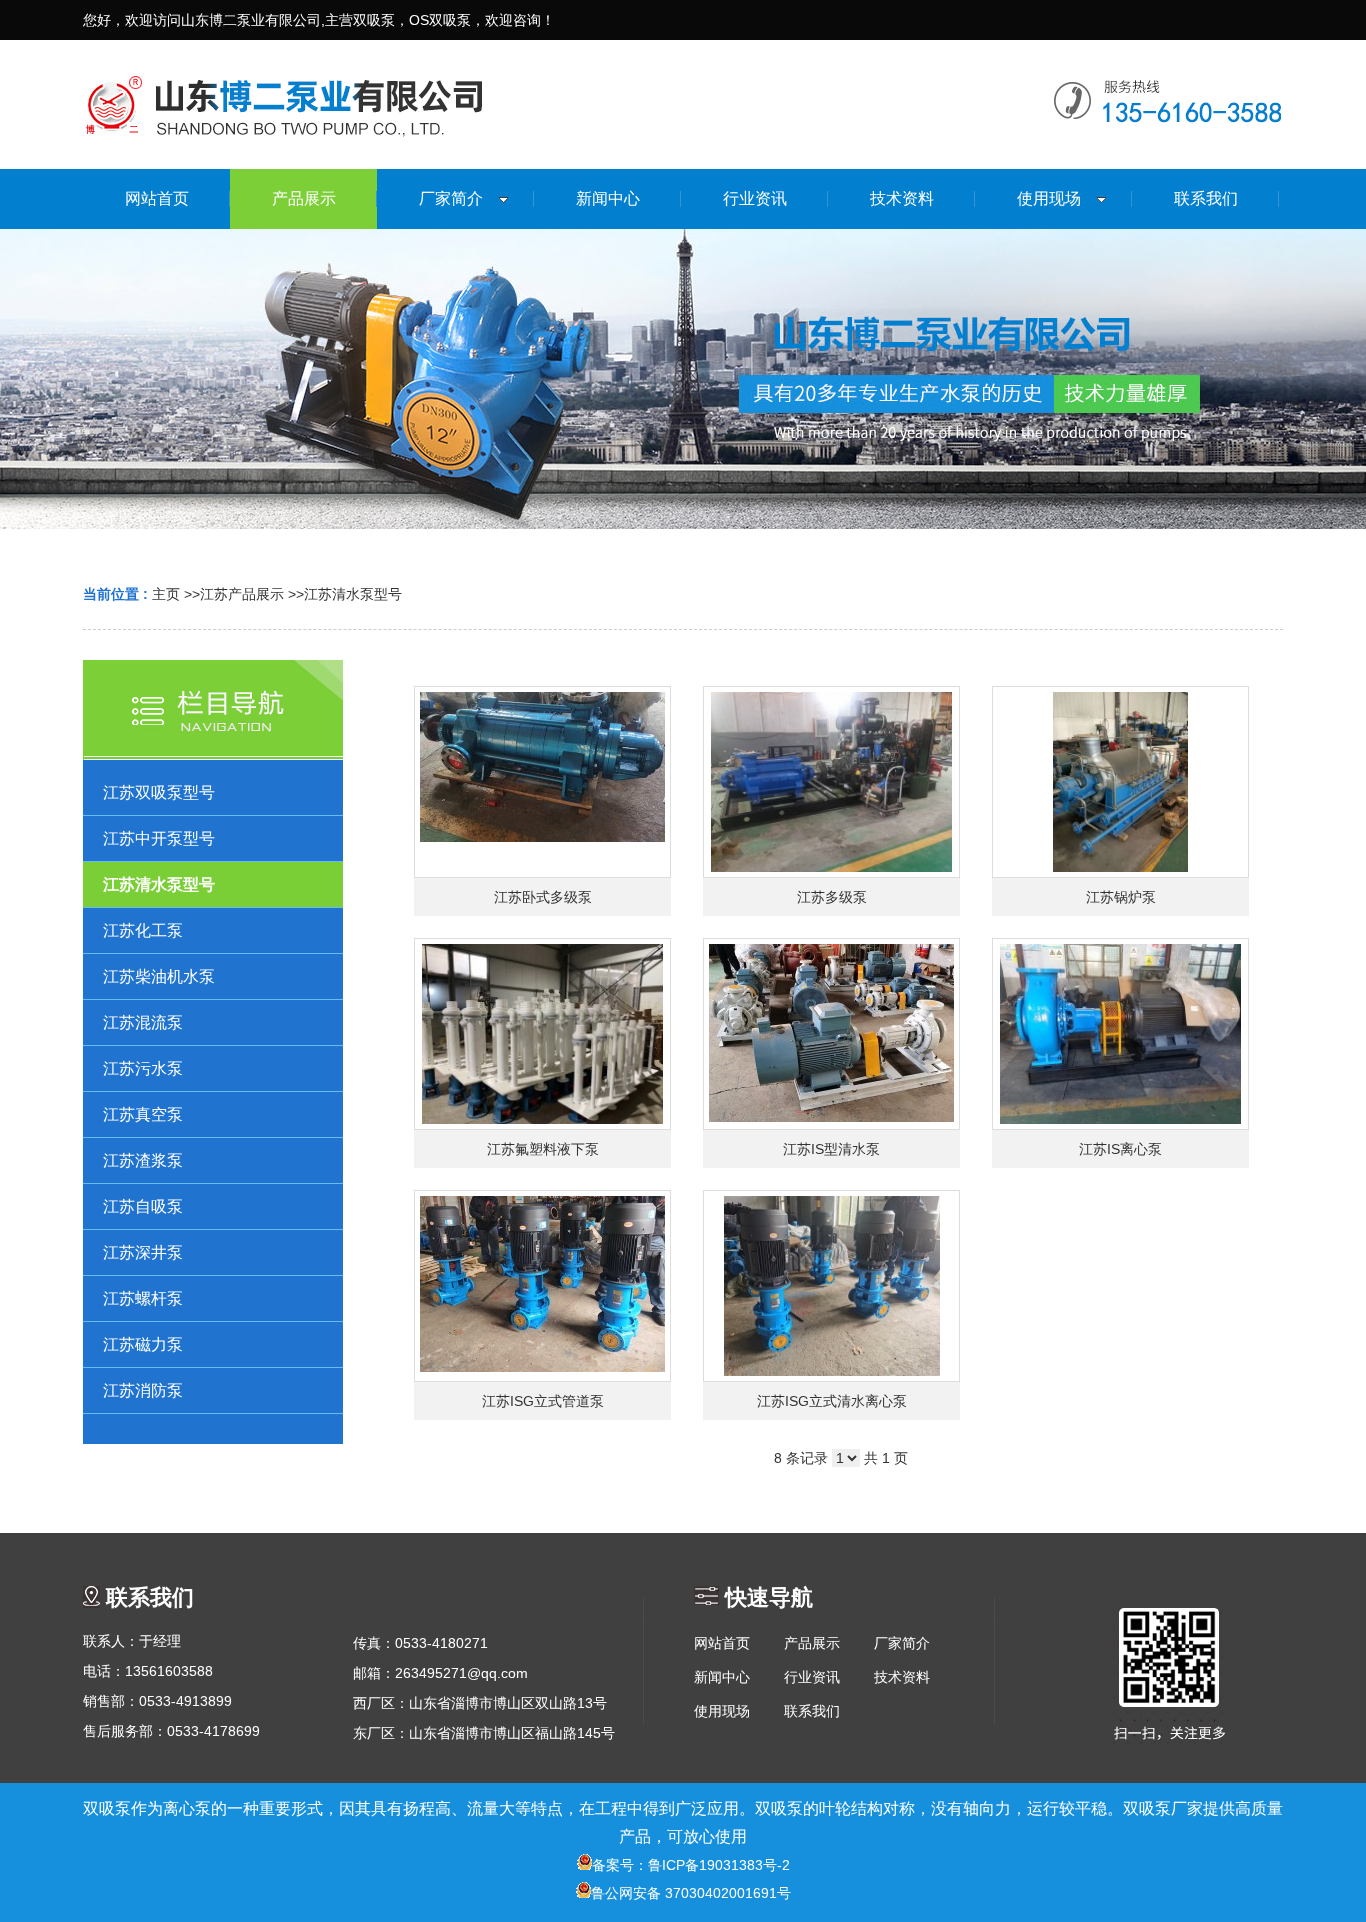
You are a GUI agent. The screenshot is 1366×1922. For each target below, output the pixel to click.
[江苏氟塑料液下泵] (542, 1034)
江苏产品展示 (242, 594)
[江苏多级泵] (831, 782)
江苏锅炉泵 (1121, 897)
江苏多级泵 (832, 897)
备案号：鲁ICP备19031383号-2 (691, 1865)
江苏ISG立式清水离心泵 (832, 1401)
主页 (166, 594)
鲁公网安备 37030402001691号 (691, 1893)
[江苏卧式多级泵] (542, 782)
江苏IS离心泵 (1120, 1149)
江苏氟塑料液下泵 (543, 1149)
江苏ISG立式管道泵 (543, 1401)
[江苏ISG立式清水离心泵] (831, 1286)
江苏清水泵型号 (353, 594)
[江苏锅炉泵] (1120, 782)
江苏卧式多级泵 (543, 897)
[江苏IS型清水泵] (831, 1034)
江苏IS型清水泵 (831, 1149)
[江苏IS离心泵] (1120, 1034)
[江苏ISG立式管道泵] (542, 1286)
